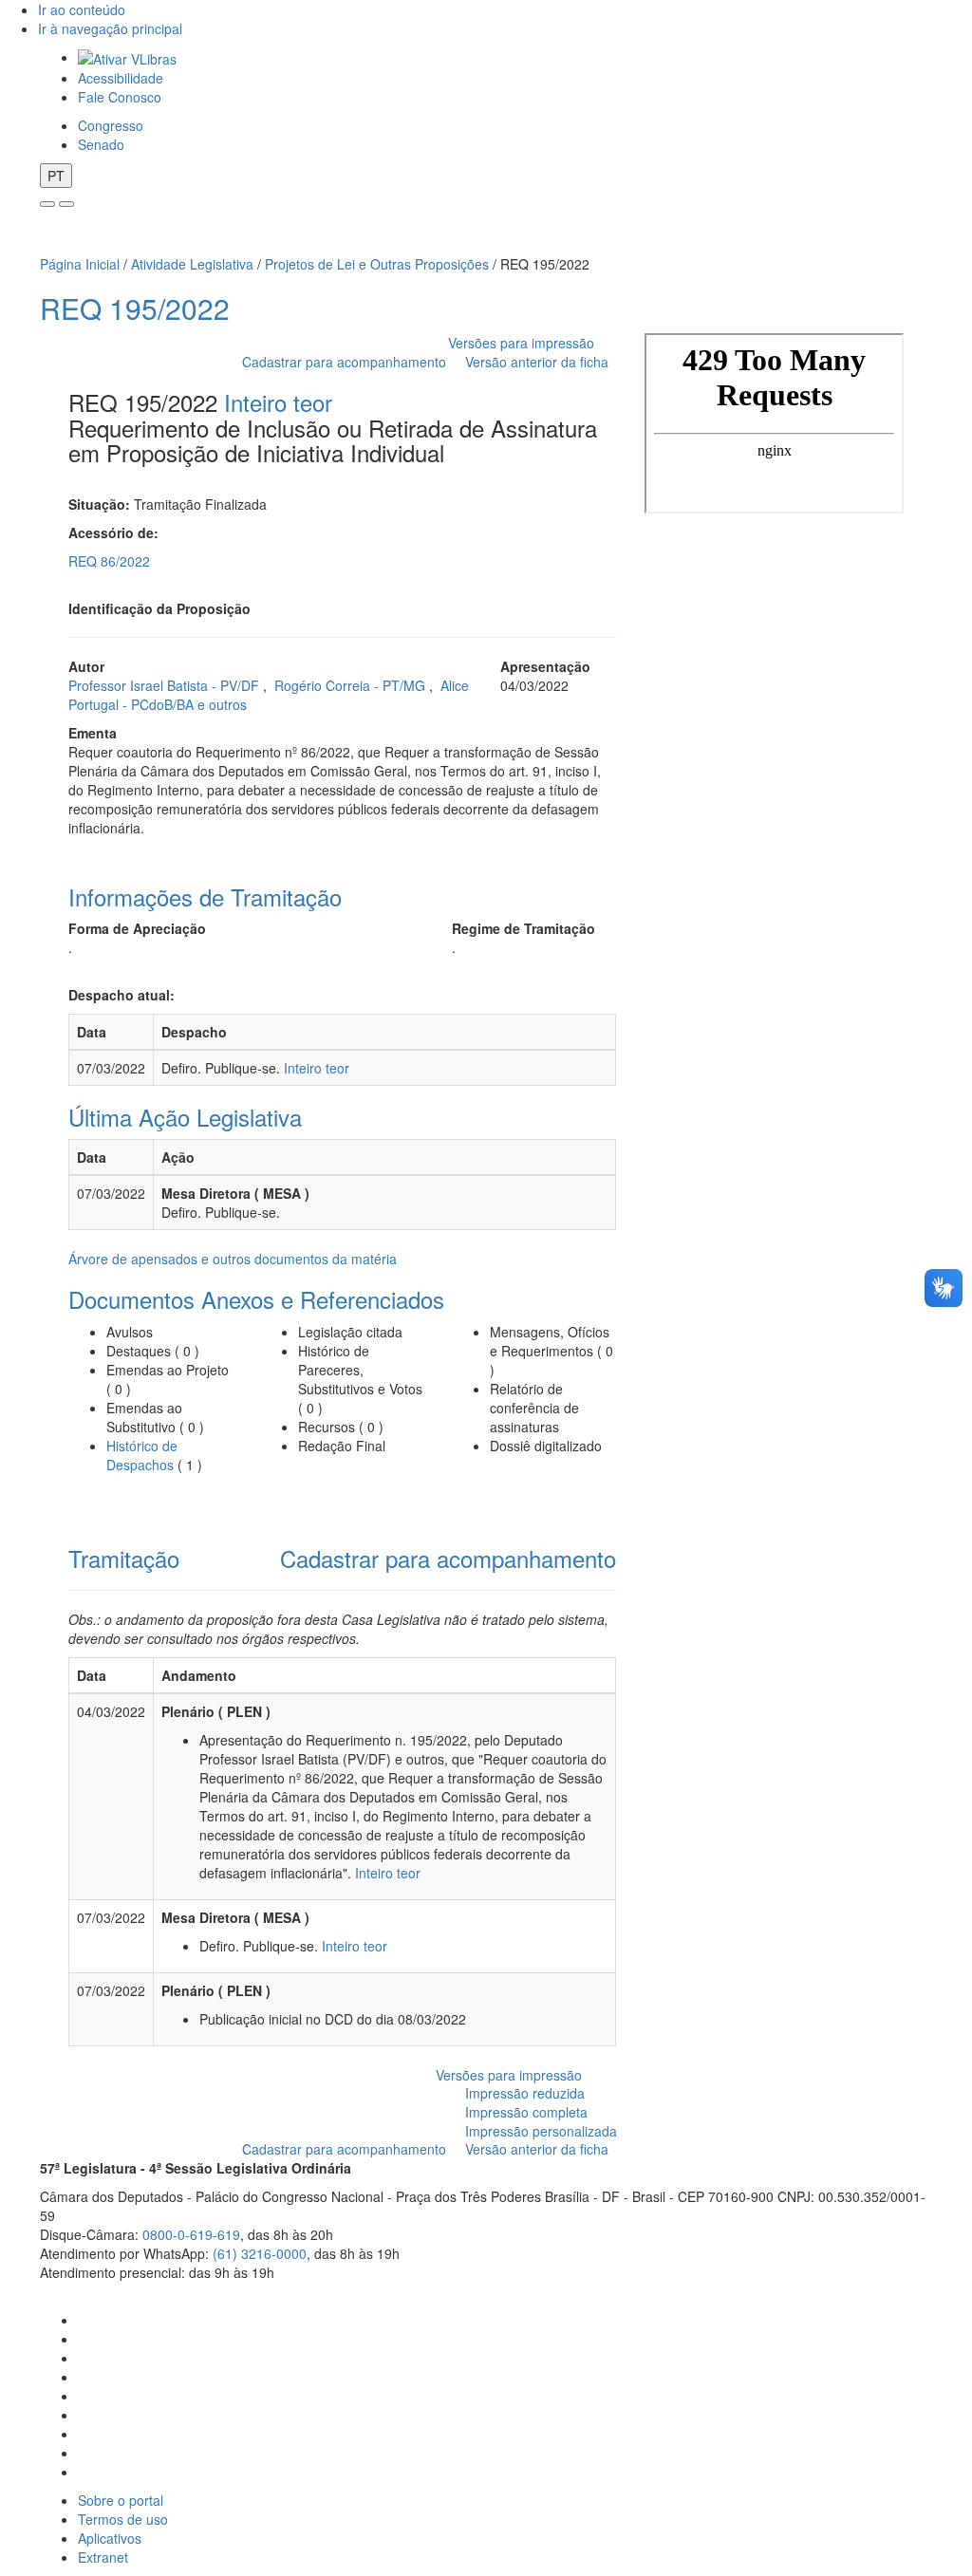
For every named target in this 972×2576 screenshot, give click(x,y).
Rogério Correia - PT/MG (352, 685)
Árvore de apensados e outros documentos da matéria (233, 1259)
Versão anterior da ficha (537, 362)
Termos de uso (123, 2519)
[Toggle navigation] (47, 204)
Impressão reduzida (525, 2093)
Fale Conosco (120, 97)
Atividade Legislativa (192, 264)
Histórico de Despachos (142, 1455)
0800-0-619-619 (191, 2234)
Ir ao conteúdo (82, 9)
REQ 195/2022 (135, 308)
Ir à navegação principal (110, 28)
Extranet (103, 2557)
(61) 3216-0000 (260, 2253)
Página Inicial (80, 264)
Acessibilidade (121, 78)
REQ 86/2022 (109, 561)
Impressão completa (526, 2112)
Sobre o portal (121, 2500)
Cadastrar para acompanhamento (348, 362)
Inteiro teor (278, 402)
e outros (222, 704)
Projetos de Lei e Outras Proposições (377, 264)
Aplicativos (110, 2538)
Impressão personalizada (541, 2131)
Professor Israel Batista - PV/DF (166, 685)
